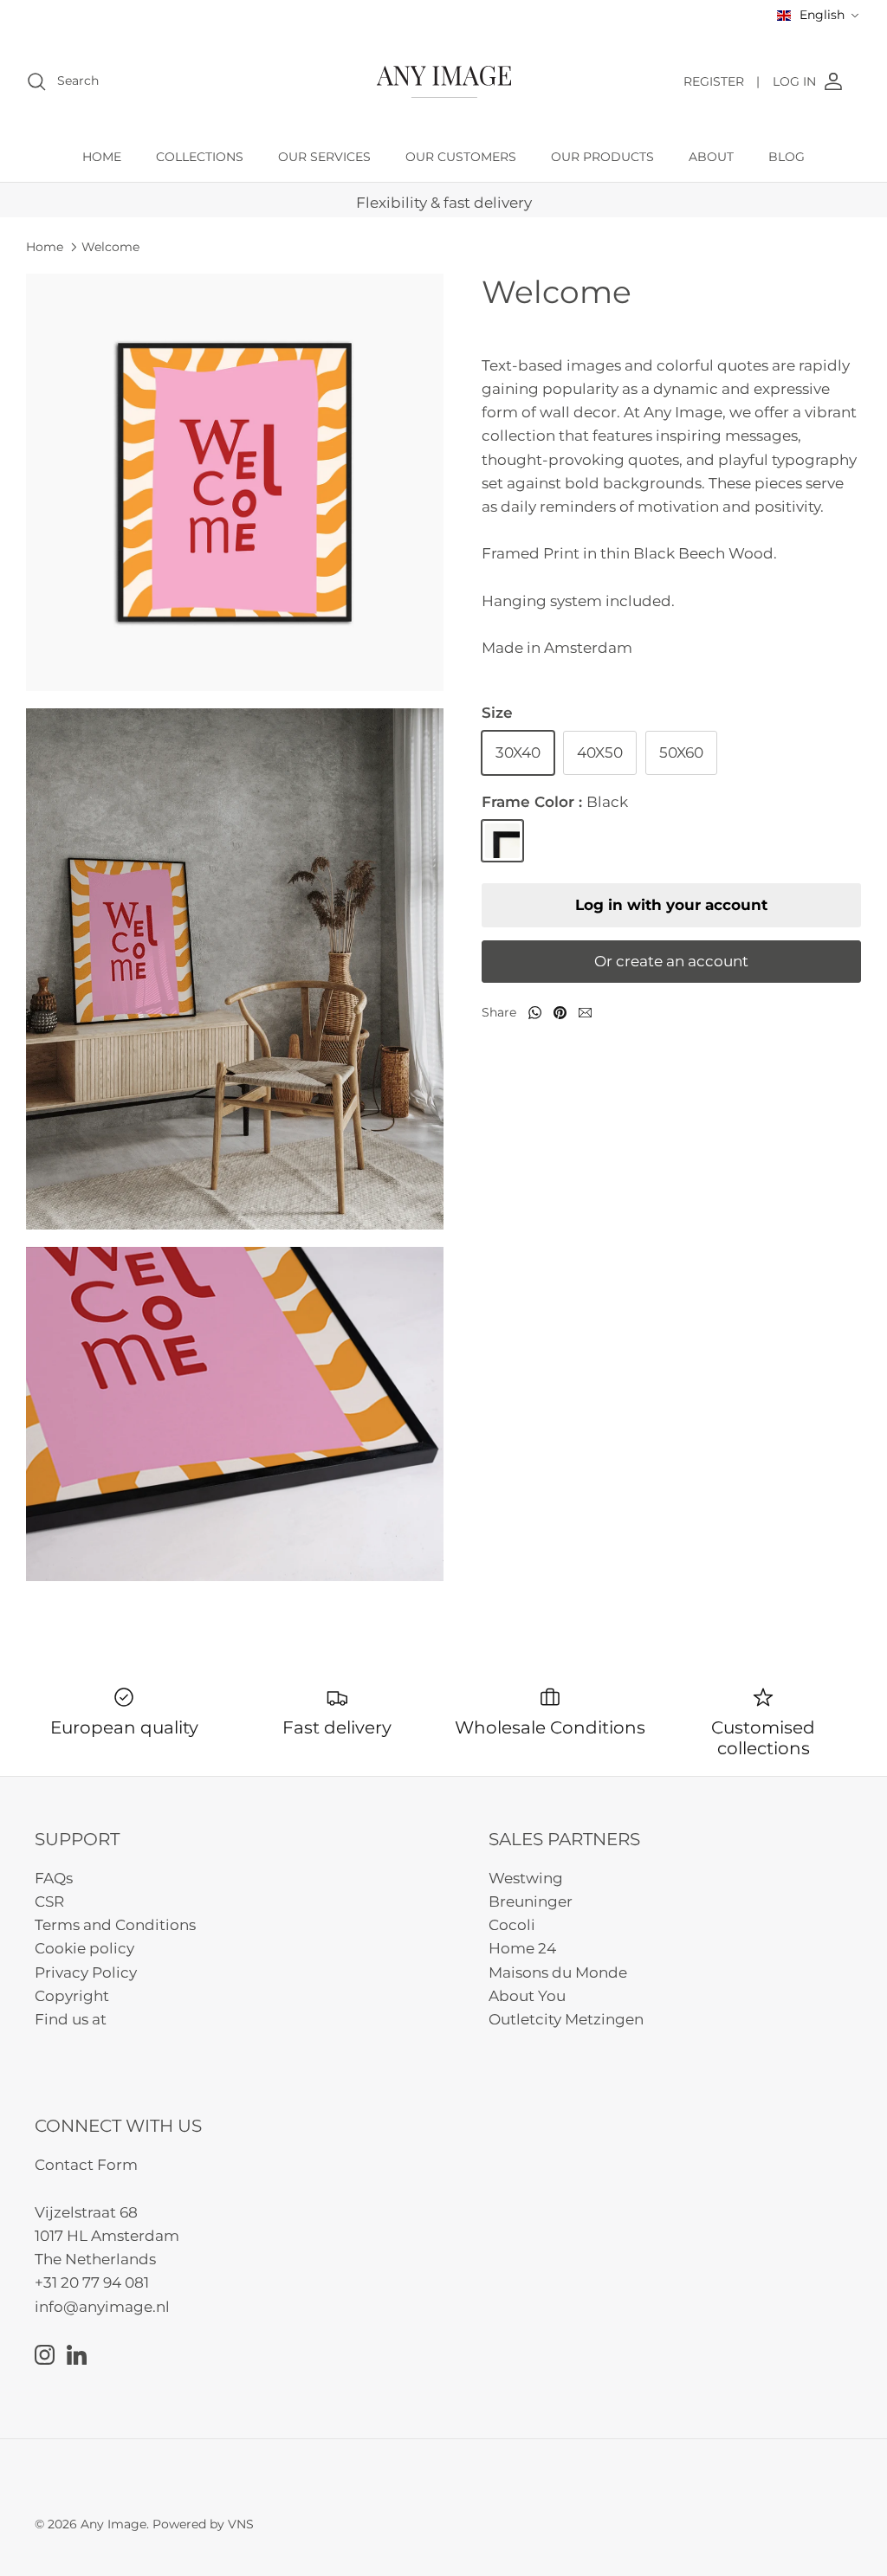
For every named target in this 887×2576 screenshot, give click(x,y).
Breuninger (531, 1901)
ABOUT (711, 157)
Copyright (72, 1996)
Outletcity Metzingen (566, 2019)
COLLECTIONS (200, 157)
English (822, 15)
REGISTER (722, 81)
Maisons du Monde (558, 1972)
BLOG (787, 157)
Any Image (113, 2524)
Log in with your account (671, 905)
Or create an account (671, 961)
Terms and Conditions (115, 1925)
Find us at (71, 2019)
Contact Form (86, 2165)
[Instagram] (45, 2355)
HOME (102, 157)
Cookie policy (84, 1948)
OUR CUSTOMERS (461, 157)
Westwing (526, 1878)
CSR (49, 1901)
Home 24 (522, 1948)
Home (45, 247)
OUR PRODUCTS (602, 157)
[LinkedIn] (77, 2355)
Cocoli (512, 1925)
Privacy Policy (86, 1972)
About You (527, 1996)
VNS (241, 2524)
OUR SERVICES (324, 157)
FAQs (54, 1878)
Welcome (110, 247)
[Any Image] (444, 82)
